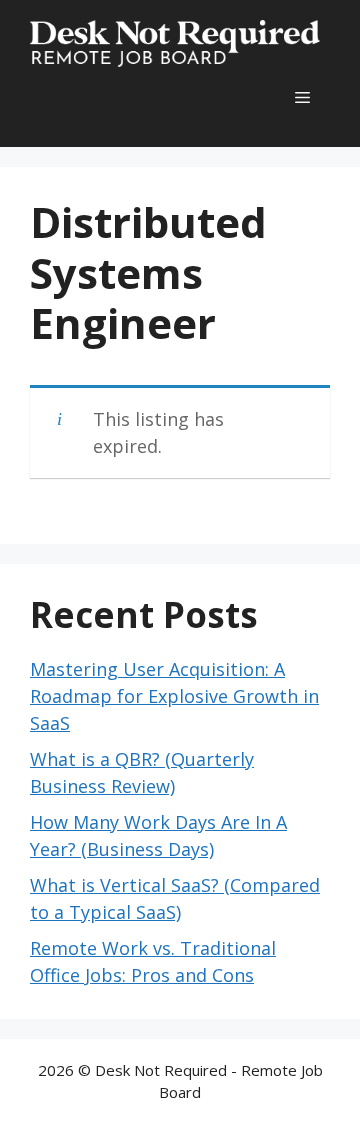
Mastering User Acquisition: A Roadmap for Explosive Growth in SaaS (174, 696)
